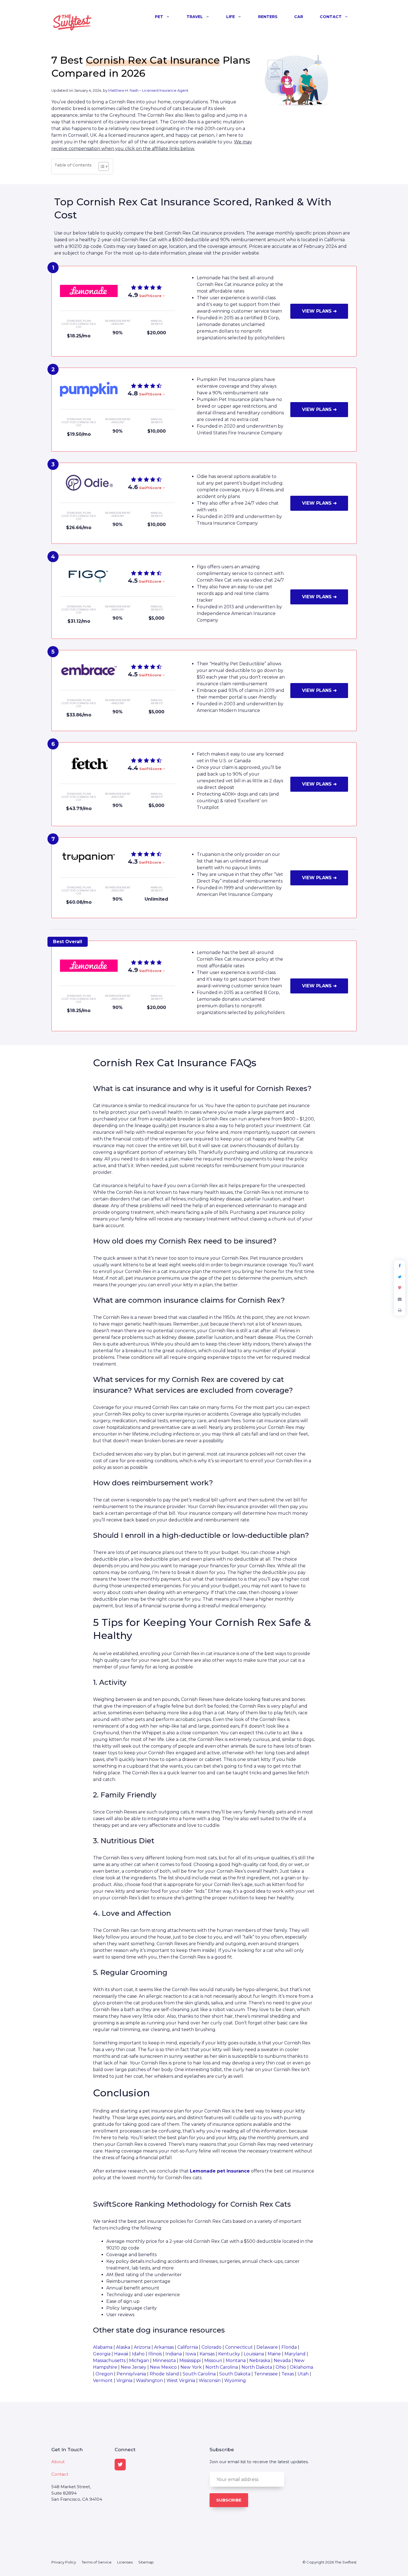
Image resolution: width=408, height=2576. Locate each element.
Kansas (207, 2354)
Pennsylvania (131, 2374)
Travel (195, 17)
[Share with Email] (400, 1299)
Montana (236, 2360)
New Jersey (134, 2367)
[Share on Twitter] (400, 1277)
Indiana (174, 2354)
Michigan (139, 2360)
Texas (288, 2374)
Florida (289, 2347)
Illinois (155, 2354)
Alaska (123, 2347)
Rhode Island (164, 2374)
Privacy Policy (64, 2562)
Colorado (211, 2347)
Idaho (138, 2354)
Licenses (125, 2562)
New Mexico (163, 2367)
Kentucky (229, 2354)
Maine (274, 2354)
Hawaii (121, 2354)
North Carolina (222, 2367)
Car (299, 17)
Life (231, 17)
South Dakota (235, 2374)
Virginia (124, 2381)
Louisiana (254, 2354)
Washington (149, 2381)
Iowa (191, 2354)
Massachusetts (109, 2360)
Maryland (295, 2354)
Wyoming (235, 2381)
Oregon (104, 2374)
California (188, 2347)
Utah (303, 2374)
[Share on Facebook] (400, 1266)
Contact (331, 17)
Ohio (281, 2367)
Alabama (103, 2347)
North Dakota (257, 2367)
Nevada (282, 2360)
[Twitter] (120, 2465)
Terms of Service (97, 2562)
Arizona (142, 2347)
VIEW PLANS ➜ (319, 311)
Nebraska (260, 2360)
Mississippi (190, 2360)
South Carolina (199, 2374)
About (58, 2462)
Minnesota (164, 2360)
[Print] (400, 1310)
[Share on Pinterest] (400, 1288)
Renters (268, 17)
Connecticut (239, 2347)
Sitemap (146, 2562)
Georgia (102, 2354)
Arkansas (164, 2347)
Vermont (103, 2381)
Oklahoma (301, 2367)
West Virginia (181, 2381)
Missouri (213, 2360)
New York (191, 2367)
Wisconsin (210, 2381)
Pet (159, 17)
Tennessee (266, 2374)
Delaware (267, 2347)
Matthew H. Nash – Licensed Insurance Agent (148, 90)
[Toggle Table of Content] (101, 166)
